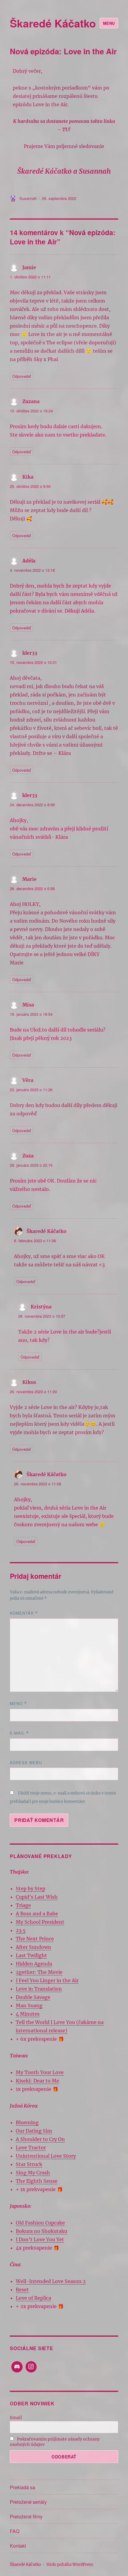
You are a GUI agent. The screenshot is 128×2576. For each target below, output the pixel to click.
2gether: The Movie (39, 1972)
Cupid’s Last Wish (37, 1897)
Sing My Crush (33, 2173)
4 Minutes (28, 2014)
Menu (109, 23)
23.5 (21, 1930)
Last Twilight (31, 1955)
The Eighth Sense (37, 2181)
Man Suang (29, 2005)
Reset (22, 2290)
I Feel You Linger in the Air (47, 1980)
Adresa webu (26, 1762)
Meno (18, 1703)
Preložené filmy (26, 2516)
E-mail (19, 1733)
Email (16, 2418)
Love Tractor (31, 2148)
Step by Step (31, 1889)
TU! (66, 130)
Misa (28, 1005)
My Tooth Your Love (40, 2072)
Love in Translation (39, 1989)
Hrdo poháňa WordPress (70, 2565)
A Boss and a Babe (37, 1914)
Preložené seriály (28, 2502)
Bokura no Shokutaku (42, 2231)
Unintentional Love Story (46, 2156)
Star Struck (29, 2164)
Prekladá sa (22, 2487)
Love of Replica (33, 2298)
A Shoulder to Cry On (40, 2139)
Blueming (27, 2122)
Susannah (28, 198)
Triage (23, 1905)
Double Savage (33, 1997)
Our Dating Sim (34, 2131)
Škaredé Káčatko (53, 23)
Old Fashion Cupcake (40, 2223)
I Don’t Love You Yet (40, 2239)
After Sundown (33, 1947)
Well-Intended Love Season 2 (51, 2281)
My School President (40, 1922)
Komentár (24, 1613)
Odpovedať (22, 376)
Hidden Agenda (34, 1964)
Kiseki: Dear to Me (38, 2081)
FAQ (15, 2531)
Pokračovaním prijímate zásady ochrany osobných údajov (55, 2442)
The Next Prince (35, 1939)
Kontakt (18, 2546)
